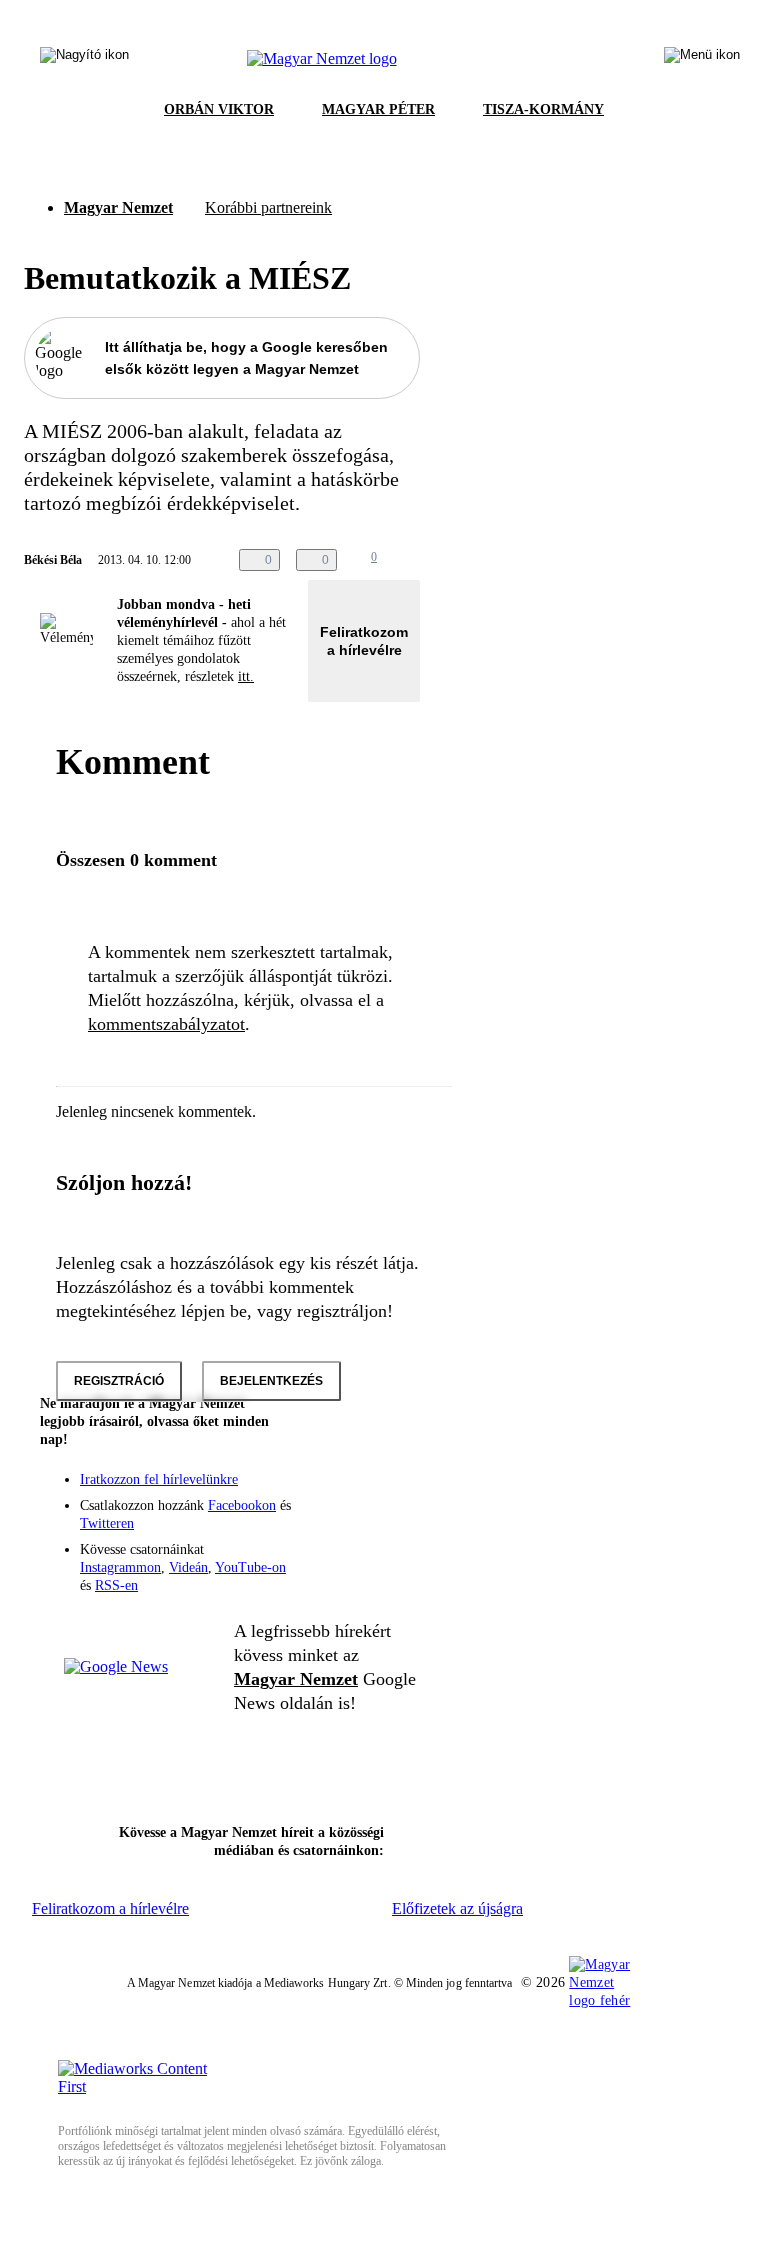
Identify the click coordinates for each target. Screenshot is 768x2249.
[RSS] (392, 1520)
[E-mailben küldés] (429, 560)
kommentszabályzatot (166, 1024)
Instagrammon (120, 1567)
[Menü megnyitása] (702, 59)
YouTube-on (250, 1567)
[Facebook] (312, 1492)
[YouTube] (352, 1520)
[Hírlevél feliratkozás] (392, 1464)
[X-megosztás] (469, 560)
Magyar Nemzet (118, 207)
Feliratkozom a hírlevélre (364, 641)
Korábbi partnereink (268, 207)
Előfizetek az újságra (457, 1908)
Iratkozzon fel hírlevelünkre (159, 1479)
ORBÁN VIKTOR (219, 109)
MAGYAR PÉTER (378, 109)
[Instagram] (352, 1492)
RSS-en (116, 1585)
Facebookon (242, 1505)
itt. (246, 676)
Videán (188, 1567)
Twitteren (107, 1523)
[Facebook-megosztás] (509, 560)
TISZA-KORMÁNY (543, 109)
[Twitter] (392, 1492)
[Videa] (312, 1520)
